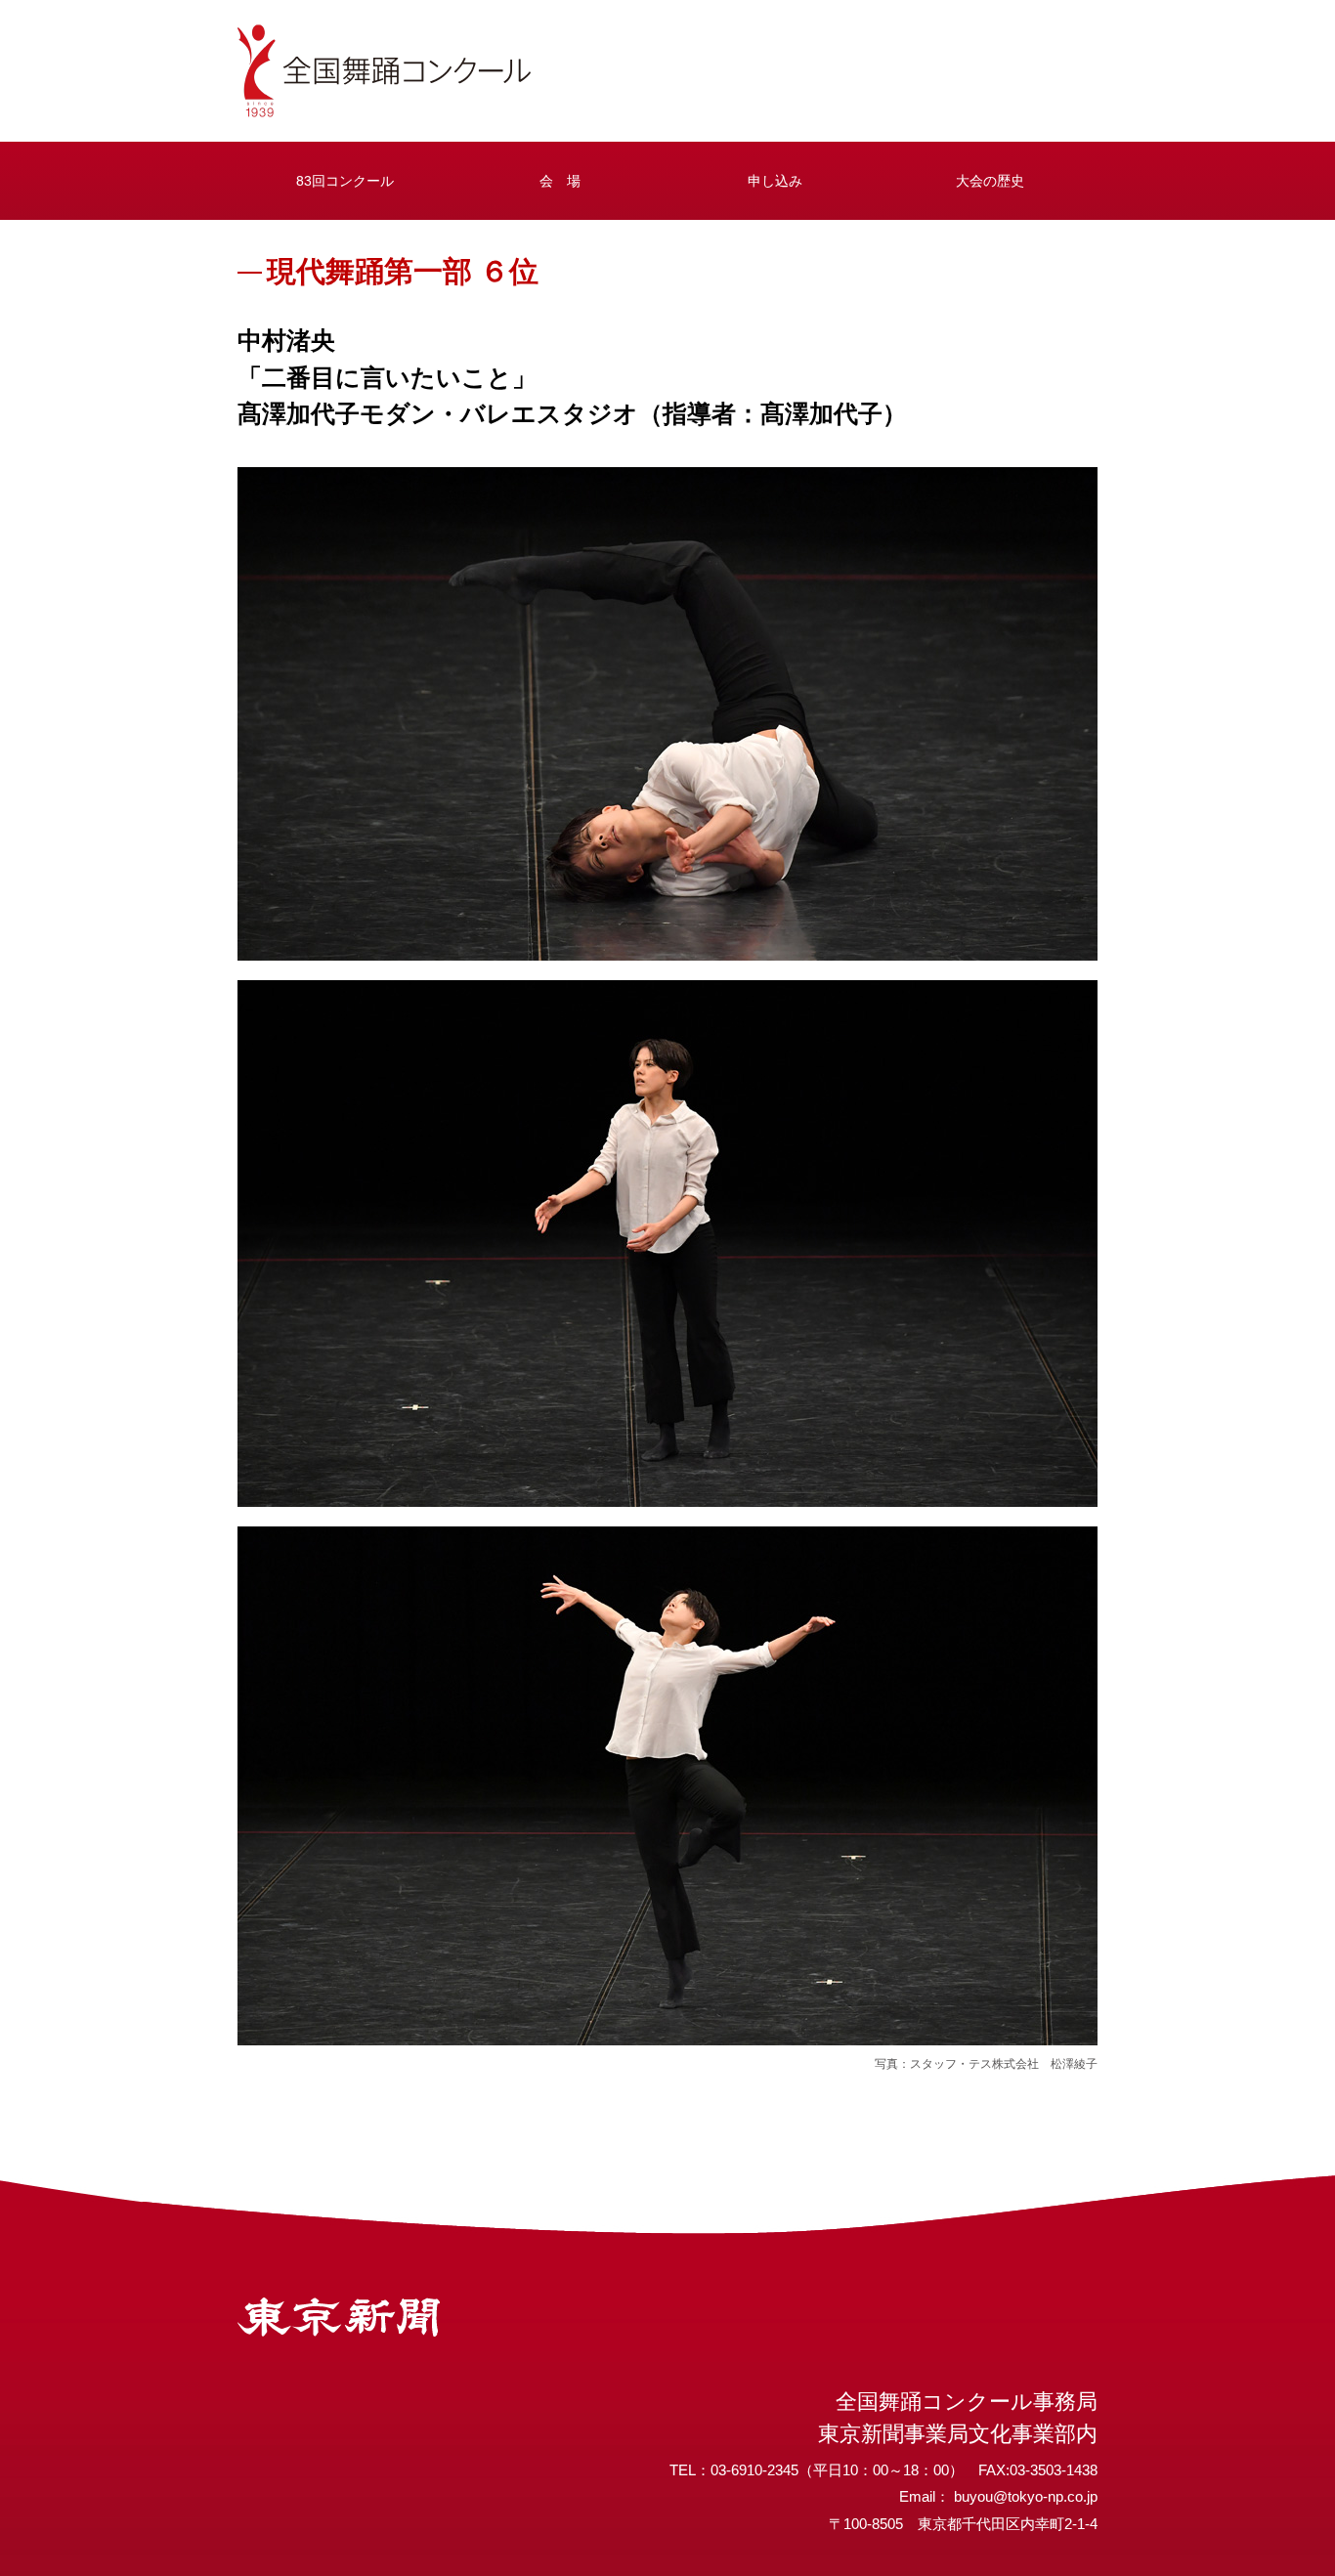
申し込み (775, 181)
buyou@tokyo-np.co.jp (1026, 2496)
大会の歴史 (990, 181)
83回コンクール (345, 181)
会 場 (560, 181)
